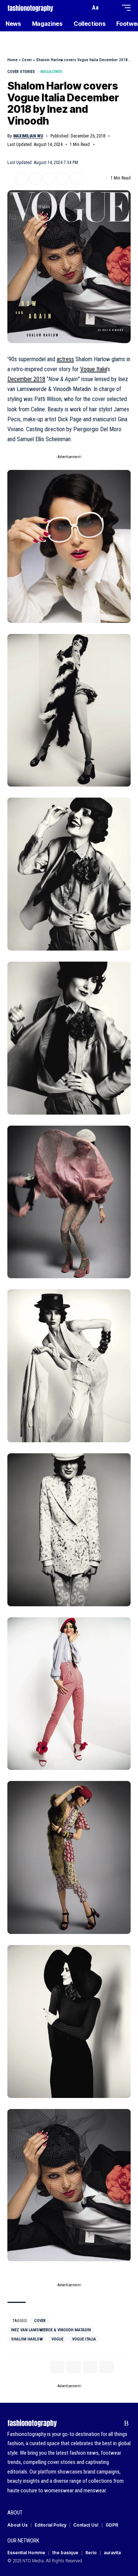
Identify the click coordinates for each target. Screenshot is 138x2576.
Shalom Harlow (27, 2339)
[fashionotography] (30, 8)
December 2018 (26, 379)
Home (13, 60)
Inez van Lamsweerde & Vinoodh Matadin (51, 2330)
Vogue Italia (93, 369)
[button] (83, 8)
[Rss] (126, 2423)
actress (65, 359)
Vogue (57, 2339)
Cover (27, 60)
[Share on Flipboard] (35, 178)
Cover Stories (21, 72)
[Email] (49, 178)
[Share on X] (22, 178)
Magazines (51, 72)
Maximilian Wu (28, 136)
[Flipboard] (115, 2423)
